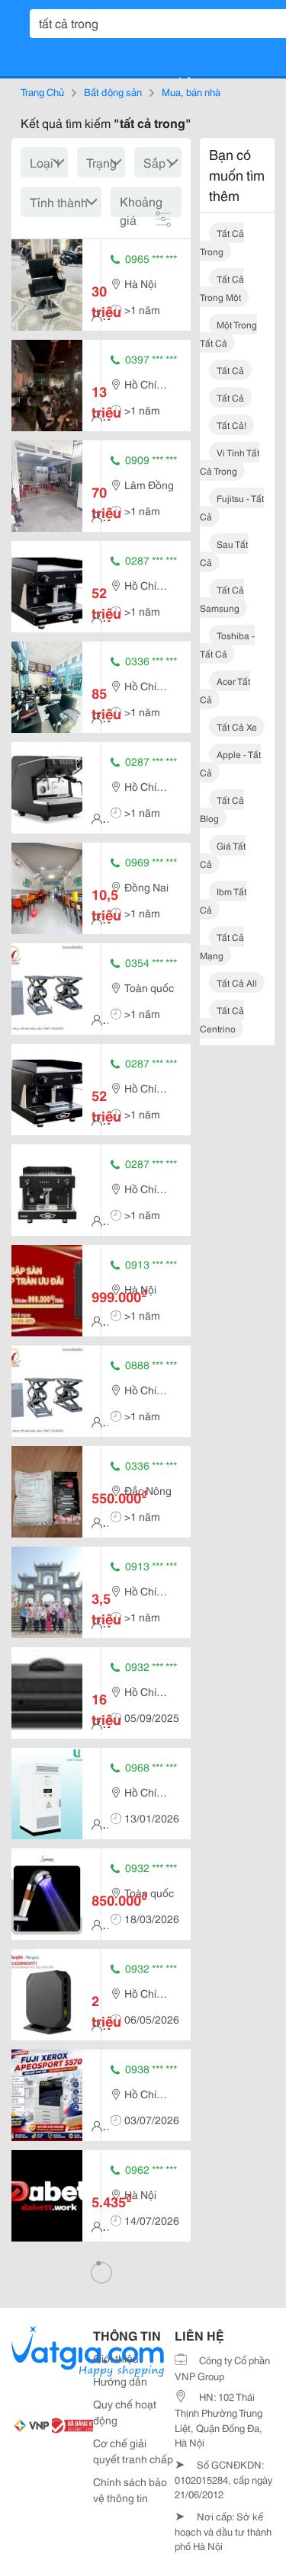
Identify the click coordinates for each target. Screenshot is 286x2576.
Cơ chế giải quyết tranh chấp (133, 2451)
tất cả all (237, 982)
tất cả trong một (222, 288)
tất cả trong (222, 242)
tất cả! (231, 425)
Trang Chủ (42, 91)
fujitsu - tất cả (232, 507)
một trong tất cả (228, 333)
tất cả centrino (222, 1019)
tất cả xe (237, 726)
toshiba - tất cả (227, 644)
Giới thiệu (116, 2358)
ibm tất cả (223, 900)
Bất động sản (113, 91)
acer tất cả (225, 690)
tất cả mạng (222, 946)
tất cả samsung (222, 598)
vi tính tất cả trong (230, 461)
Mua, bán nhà (191, 91)
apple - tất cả (230, 763)
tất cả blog (222, 809)
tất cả (230, 370)
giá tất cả (223, 854)
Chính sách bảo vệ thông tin (130, 2490)
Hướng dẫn (120, 2381)
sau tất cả (224, 553)
